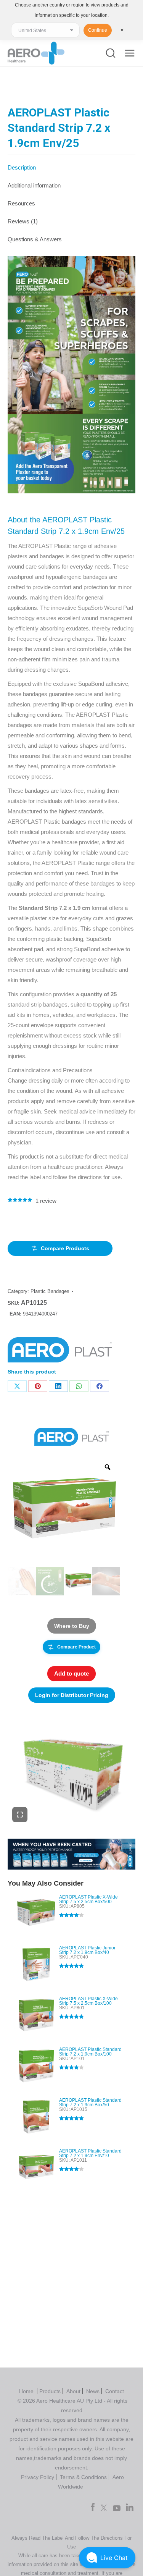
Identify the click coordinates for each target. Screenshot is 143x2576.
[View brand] (71, 1437)
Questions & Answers (35, 239)
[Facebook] (100, 1386)
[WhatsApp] (79, 1386)
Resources (21, 203)
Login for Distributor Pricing (72, 1695)
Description (22, 167)
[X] (17, 1386)
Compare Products (65, 1248)
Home (27, 2391)
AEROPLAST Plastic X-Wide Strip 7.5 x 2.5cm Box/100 (88, 2001)
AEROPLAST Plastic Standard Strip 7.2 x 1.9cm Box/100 (90, 2052)
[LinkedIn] (58, 1386)
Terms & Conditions (83, 2477)
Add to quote (71, 1673)
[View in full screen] (20, 1815)
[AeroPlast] (60, 1352)
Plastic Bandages (50, 1291)
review (46, 1201)
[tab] (71, 164)
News (93, 2391)
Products (50, 2391)
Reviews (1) (23, 221)
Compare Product (76, 1647)
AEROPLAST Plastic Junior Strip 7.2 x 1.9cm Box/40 (87, 1950)
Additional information (34, 185)
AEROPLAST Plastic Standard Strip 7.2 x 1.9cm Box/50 (90, 2102)
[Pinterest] (38, 1386)
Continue (98, 30)
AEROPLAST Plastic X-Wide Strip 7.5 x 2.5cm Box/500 (88, 1899)
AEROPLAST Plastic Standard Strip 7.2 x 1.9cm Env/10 (90, 2153)
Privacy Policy (38, 2477)
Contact (115, 2391)
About (73, 2391)
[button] (107, 2558)
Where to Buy (72, 1626)
